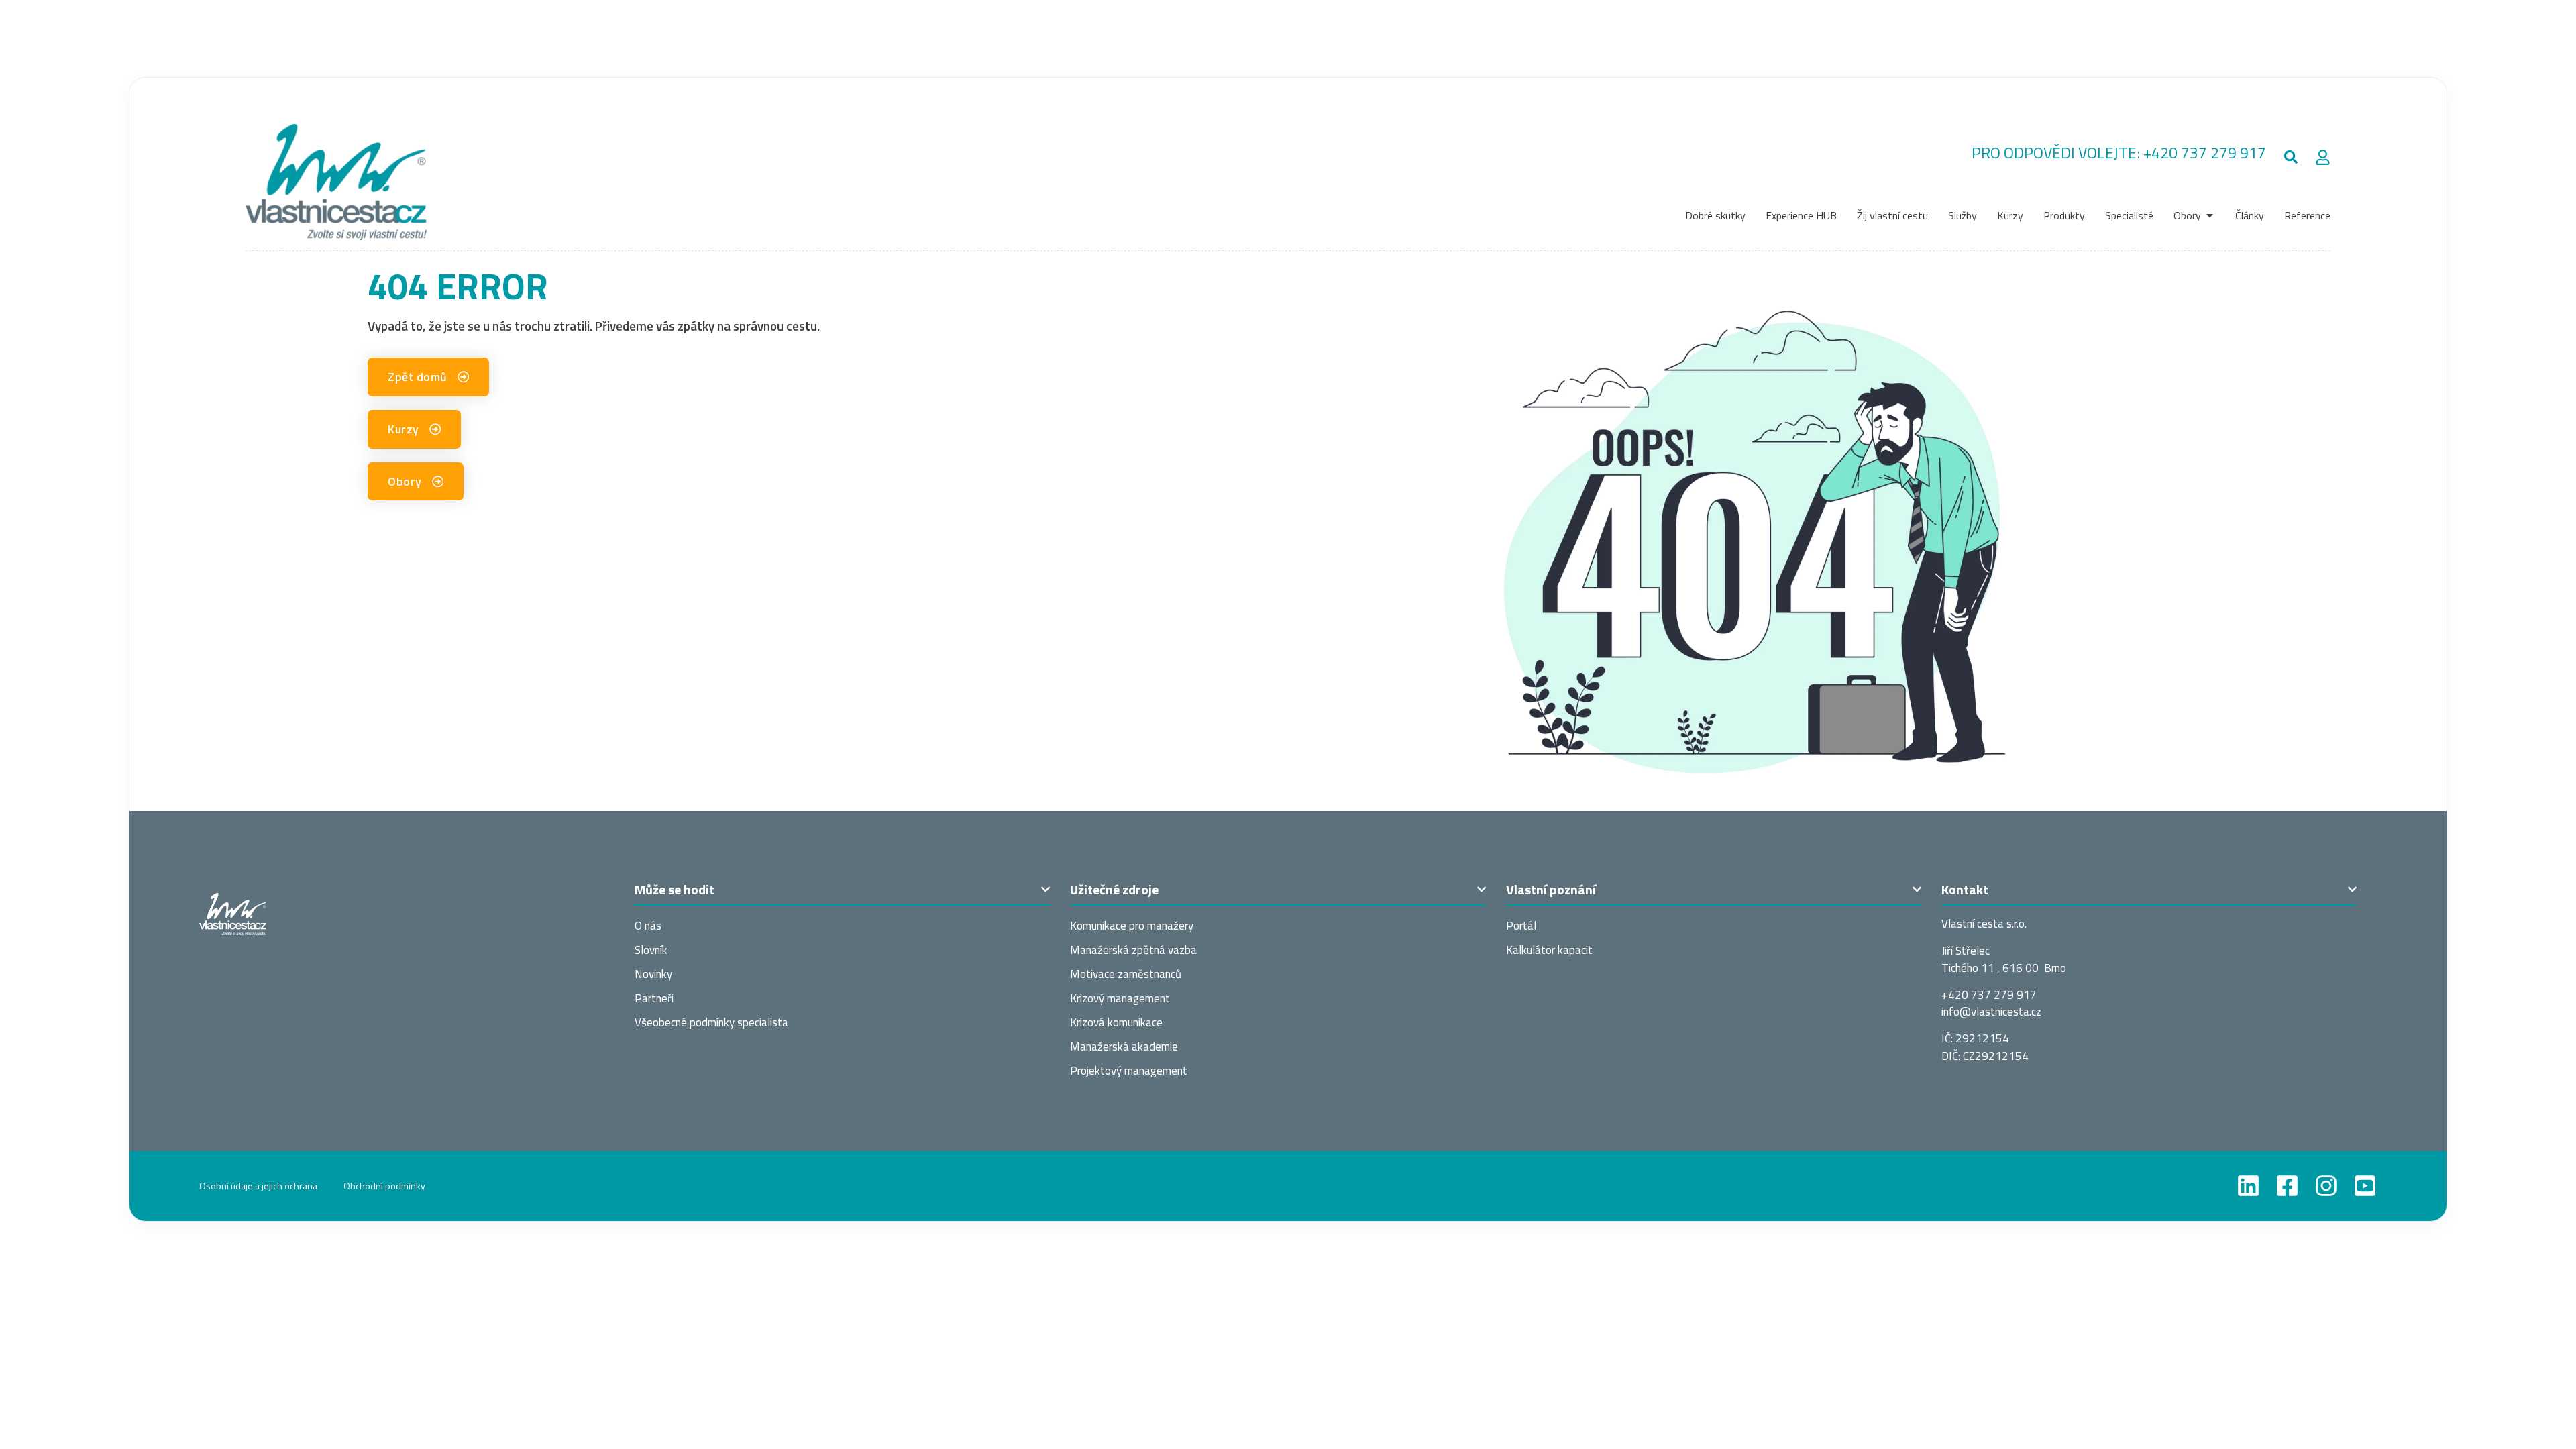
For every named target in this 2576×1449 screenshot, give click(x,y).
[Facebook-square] (2287, 1186)
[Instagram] (2326, 1186)
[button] (2291, 157)
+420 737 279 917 (2205, 153)
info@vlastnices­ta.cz (1991, 1012)
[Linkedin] (2248, 1186)
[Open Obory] (2210, 215)
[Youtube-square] (2365, 1186)
